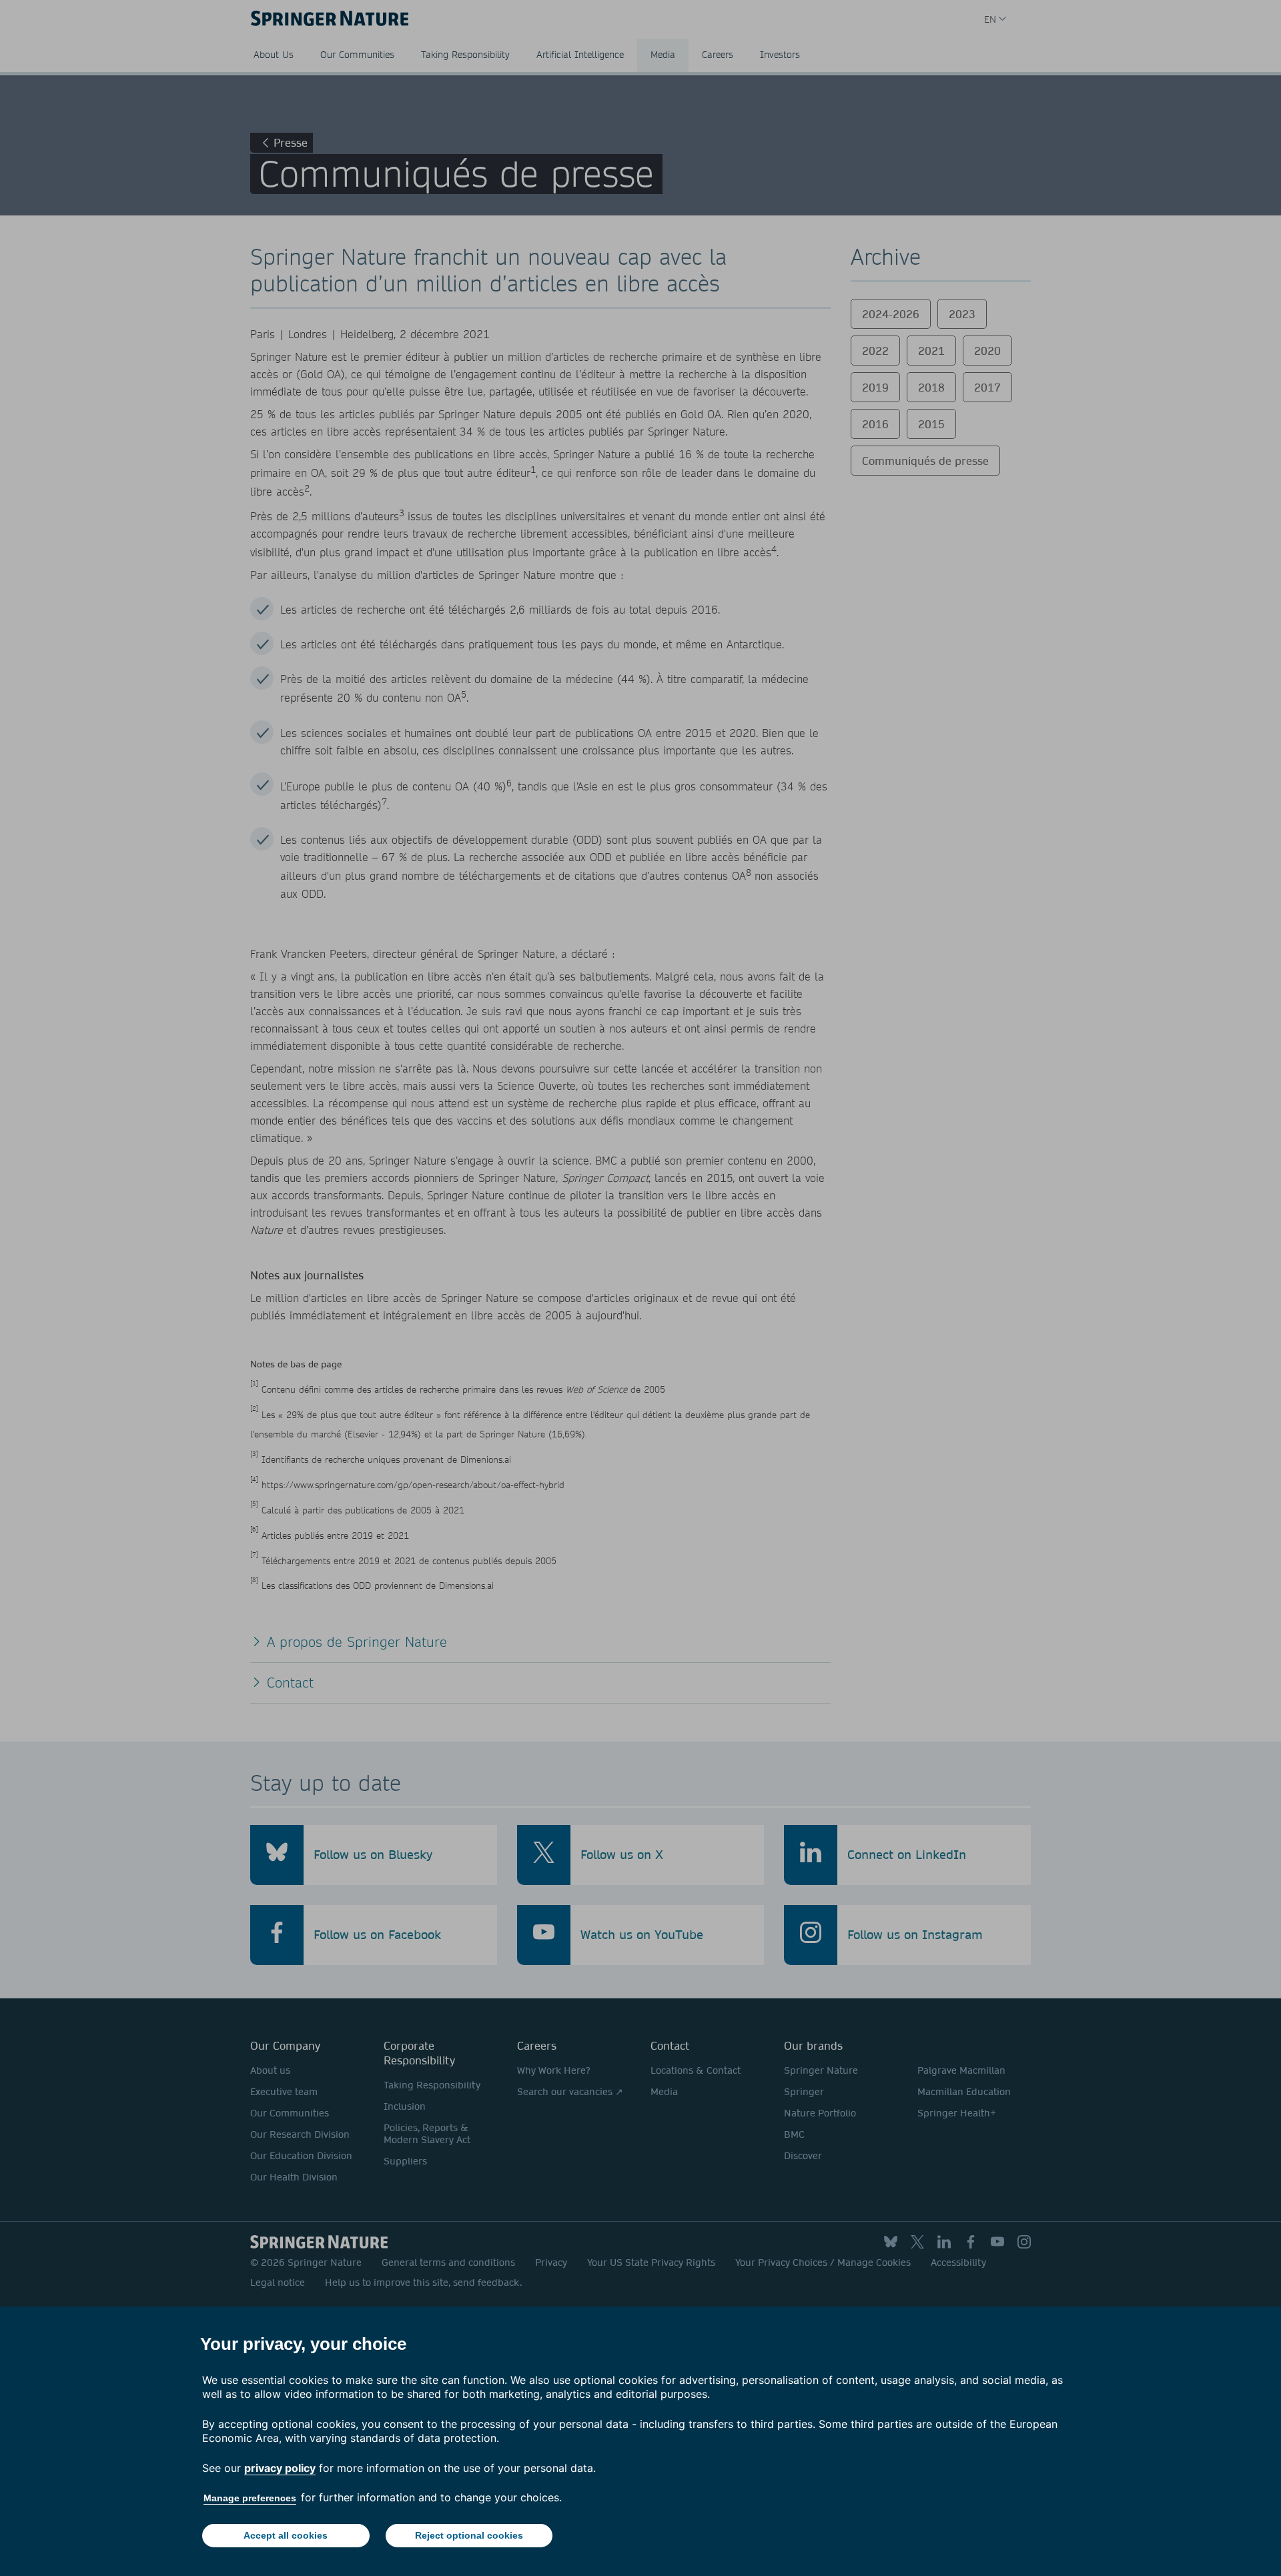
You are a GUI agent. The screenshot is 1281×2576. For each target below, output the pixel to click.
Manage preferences (250, 2498)
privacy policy (280, 2468)
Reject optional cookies (469, 2535)
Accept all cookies (286, 2535)
